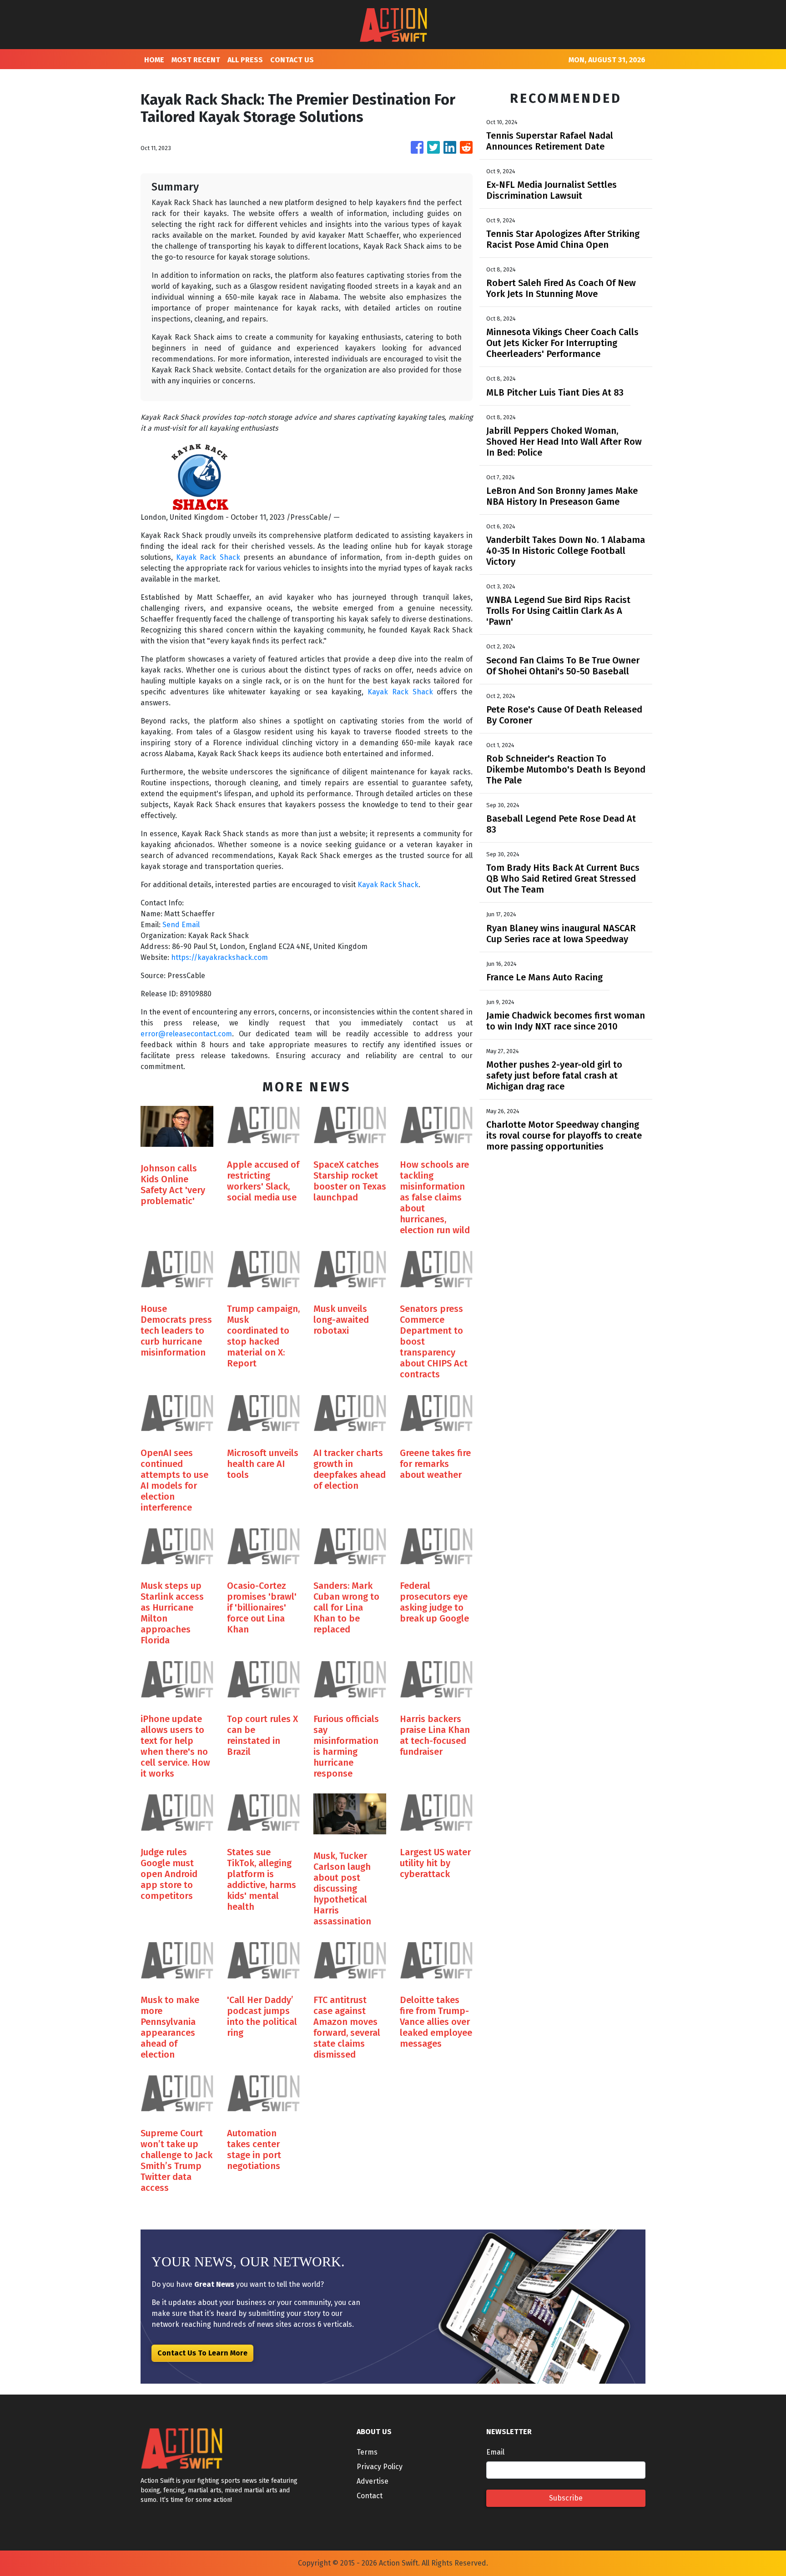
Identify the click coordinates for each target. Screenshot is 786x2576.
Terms (367, 2452)
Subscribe (566, 2498)
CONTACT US (292, 60)
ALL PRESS (245, 60)
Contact (370, 2496)
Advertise (373, 2481)
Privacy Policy (380, 2467)
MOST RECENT (196, 60)
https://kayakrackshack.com (219, 957)
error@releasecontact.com (186, 1034)
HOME (154, 60)
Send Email (181, 925)
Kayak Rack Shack (208, 557)
